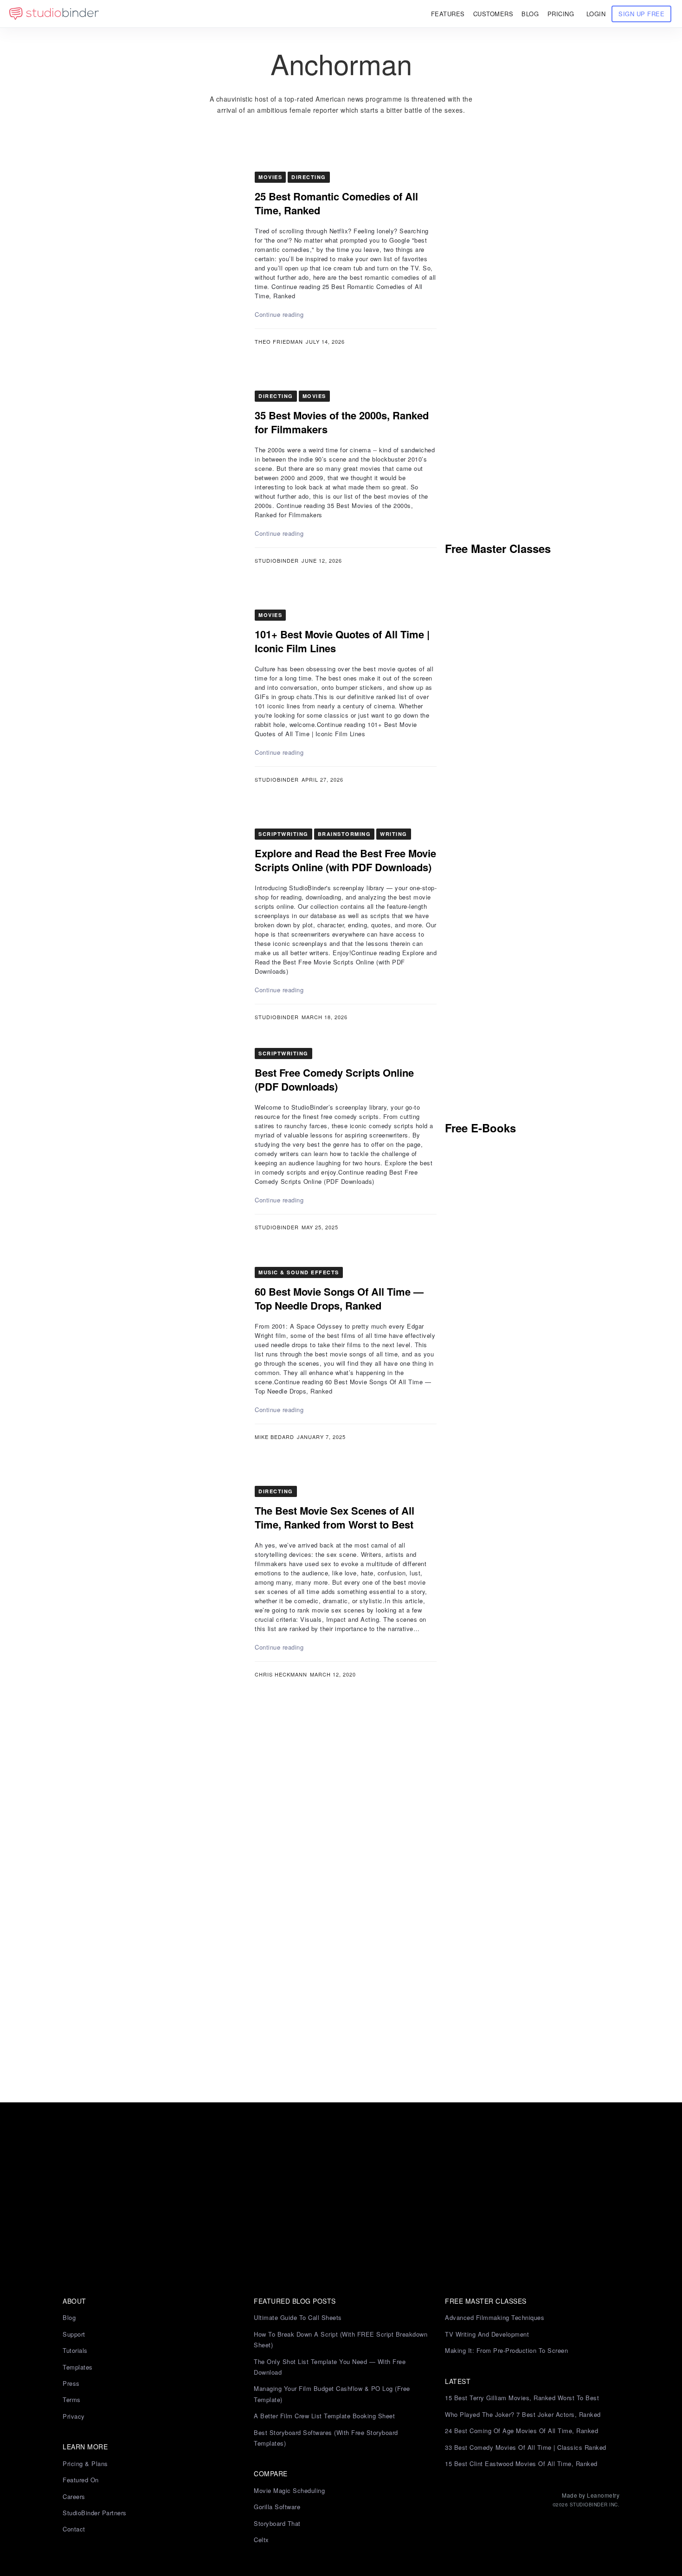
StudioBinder (277, 560)
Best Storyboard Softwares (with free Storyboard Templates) (326, 2438)
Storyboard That (277, 2523)
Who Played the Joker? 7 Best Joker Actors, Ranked (523, 2414)
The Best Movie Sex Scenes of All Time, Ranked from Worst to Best (335, 1517)
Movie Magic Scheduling (289, 2490)
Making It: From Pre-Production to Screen (506, 2350)
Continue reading (279, 314)
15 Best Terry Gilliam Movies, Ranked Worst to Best (522, 2398)
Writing (394, 834)
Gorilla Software (277, 2507)
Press (71, 2383)
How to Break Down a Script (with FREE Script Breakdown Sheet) (341, 2339)
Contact (74, 2529)
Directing (309, 177)
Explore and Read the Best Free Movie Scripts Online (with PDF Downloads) (345, 860)
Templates (78, 2367)
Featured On (81, 2480)
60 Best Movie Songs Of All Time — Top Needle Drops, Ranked (339, 1298)
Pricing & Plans (85, 2464)
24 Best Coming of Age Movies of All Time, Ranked (521, 2431)
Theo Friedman (279, 341)
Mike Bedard (274, 1437)
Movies (270, 177)
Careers (74, 2496)
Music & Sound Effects (299, 1272)
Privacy (74, 2416)
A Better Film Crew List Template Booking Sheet (324, 2416)
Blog (69, 2317)
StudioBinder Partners (95, 2513)
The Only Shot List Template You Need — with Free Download (330, 2367)
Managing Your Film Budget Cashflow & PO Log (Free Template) (332, 2394)
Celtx (261, 2540)
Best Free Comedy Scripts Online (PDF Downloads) (334, 1079)
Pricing (561, 14)
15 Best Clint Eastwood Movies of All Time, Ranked (521, 2464)
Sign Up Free (641, 14)
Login (596, 14)
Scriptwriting (283, 834)
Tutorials (75, 2350)
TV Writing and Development (487, 2334)
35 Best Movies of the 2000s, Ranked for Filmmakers (342, 422)
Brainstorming (344, 834)
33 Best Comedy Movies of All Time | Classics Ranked (526, 2447)
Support (74, 2334)
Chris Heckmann (281, 1674)
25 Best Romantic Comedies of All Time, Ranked (336, 203)
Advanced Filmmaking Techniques (495, 2317)
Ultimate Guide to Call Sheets (298, 2317)
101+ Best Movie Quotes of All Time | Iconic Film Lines (342, 641)
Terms (72, 2399)
